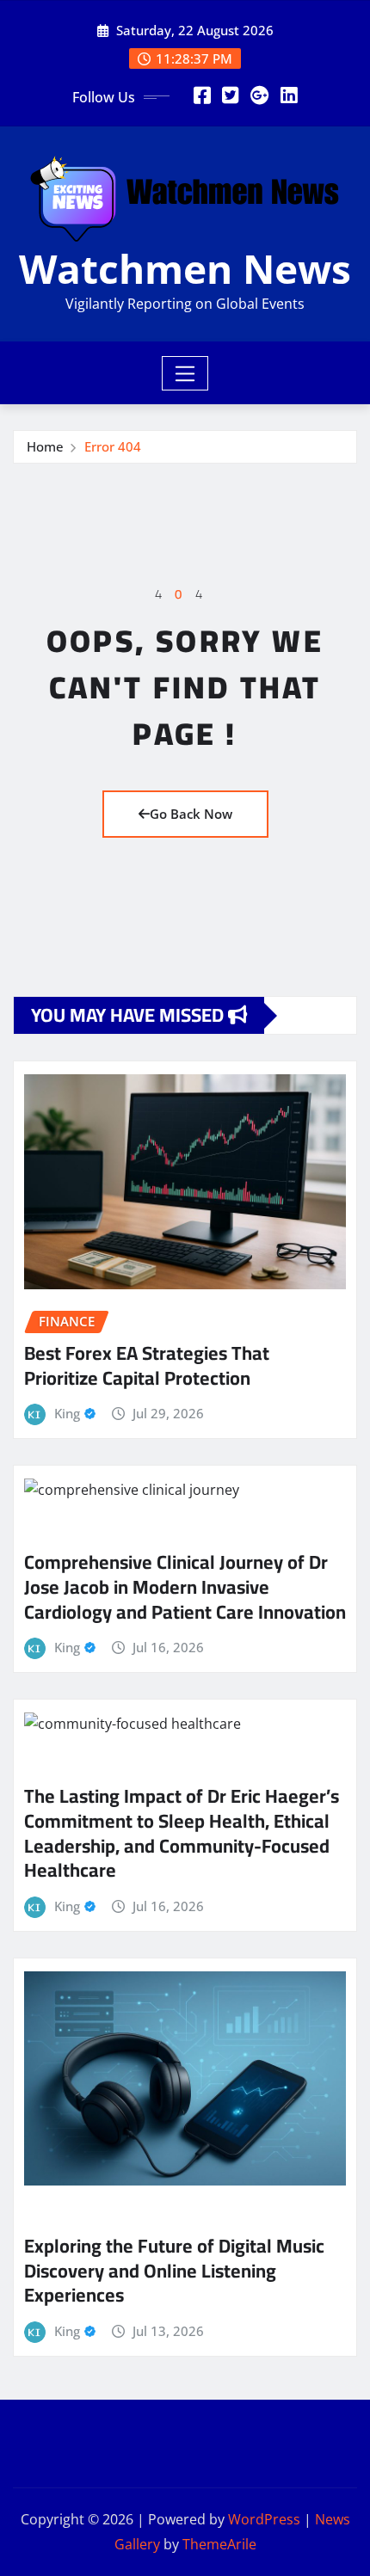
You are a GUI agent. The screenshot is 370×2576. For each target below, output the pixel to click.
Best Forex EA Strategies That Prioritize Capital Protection (147, 1365)
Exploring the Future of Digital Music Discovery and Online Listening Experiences (174, 2270)
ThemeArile (219, 2544)
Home (45, 446)
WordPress (264, 2519)
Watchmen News (185, 268)
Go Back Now (191, 814)
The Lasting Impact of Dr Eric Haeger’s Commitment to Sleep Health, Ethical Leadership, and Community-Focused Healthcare (182, 1833)
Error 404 (113, 446)
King (67, 1413)
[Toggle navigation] (185, 373)
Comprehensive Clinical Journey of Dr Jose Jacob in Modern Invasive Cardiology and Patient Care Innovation (185, 1586)
